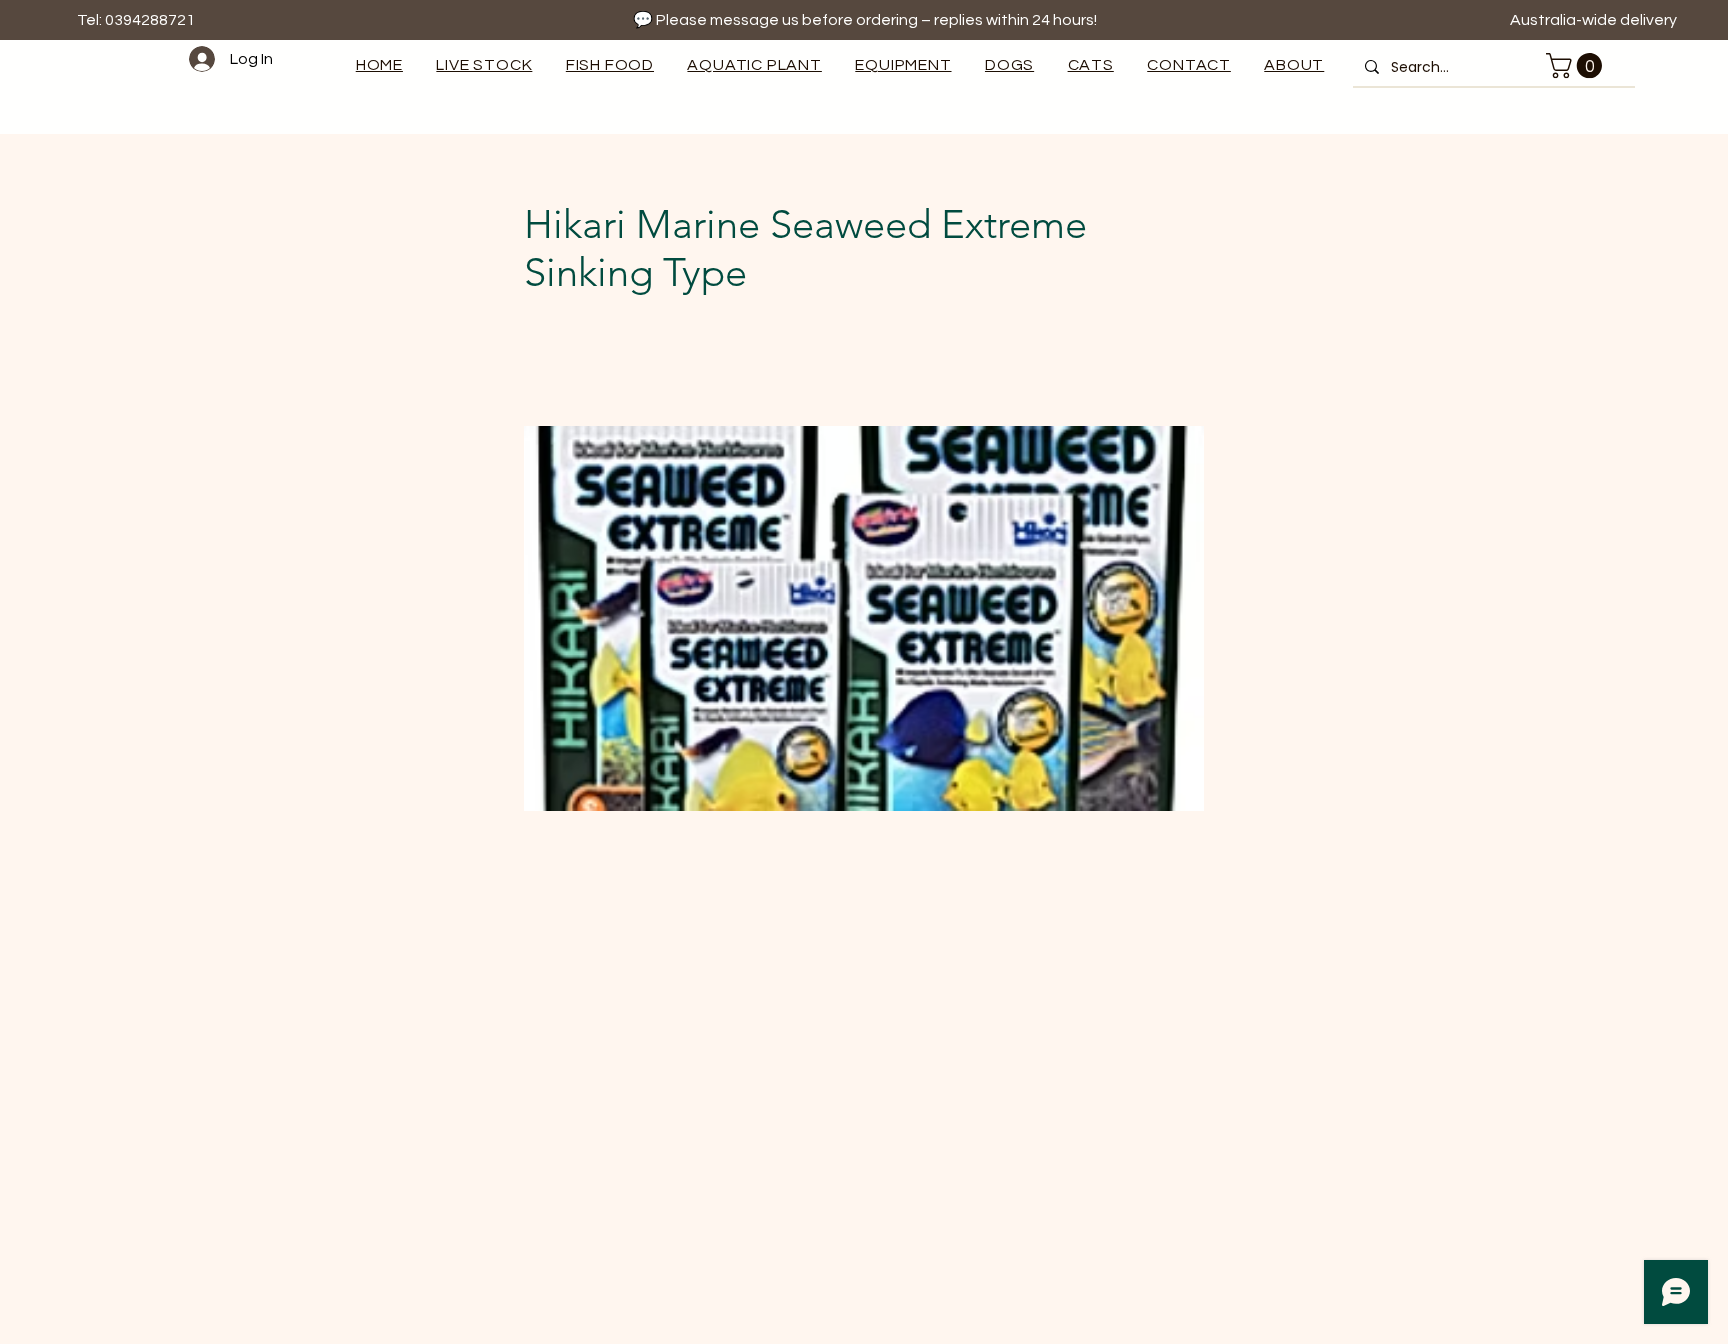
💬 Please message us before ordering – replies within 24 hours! (865, 20)
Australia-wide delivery (1595, 20)
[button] (904, 65)
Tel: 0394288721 (136, 20)
